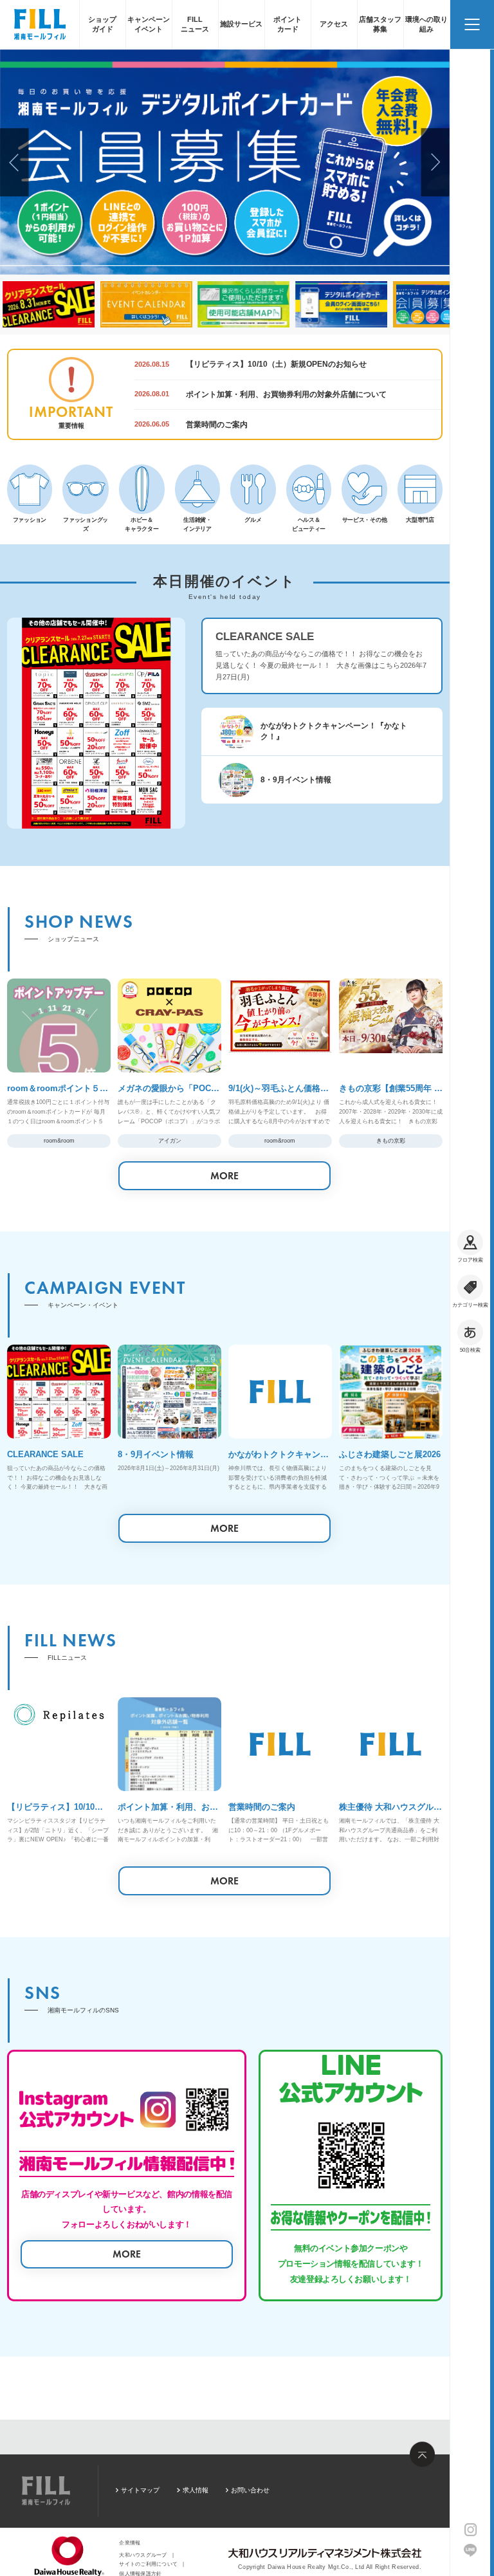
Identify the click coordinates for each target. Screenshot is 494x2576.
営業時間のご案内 (217, 425)
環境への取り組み (426, 24)
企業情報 (130, 2543)
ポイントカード (288, 24)
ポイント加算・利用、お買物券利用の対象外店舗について (286, 394)
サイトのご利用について (148, 2564)
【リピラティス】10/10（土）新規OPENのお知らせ (276, 364)
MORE (224, 1176)
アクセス (334, 24)
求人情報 (195, 2490)
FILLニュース (195, 24)
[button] (14, 162)
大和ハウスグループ (143, 2555)
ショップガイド (102, 24)
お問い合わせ (250, 2490)
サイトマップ (140, 2490)
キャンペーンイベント (149, 24)
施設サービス (241, 24)
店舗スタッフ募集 (380, 24)
